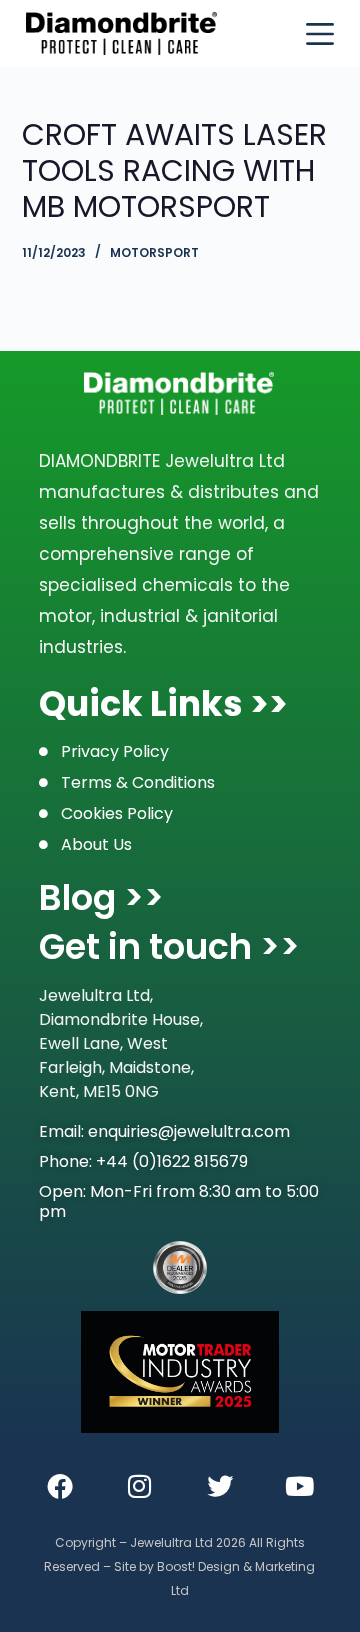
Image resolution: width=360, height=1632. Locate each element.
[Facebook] (60, 1486)
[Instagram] (140, 1486)
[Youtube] (300, 1486)
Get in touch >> (169, 946)
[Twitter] (220, 1486)
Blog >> (101, 897)
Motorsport (154, 252)
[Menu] (320, 34)
